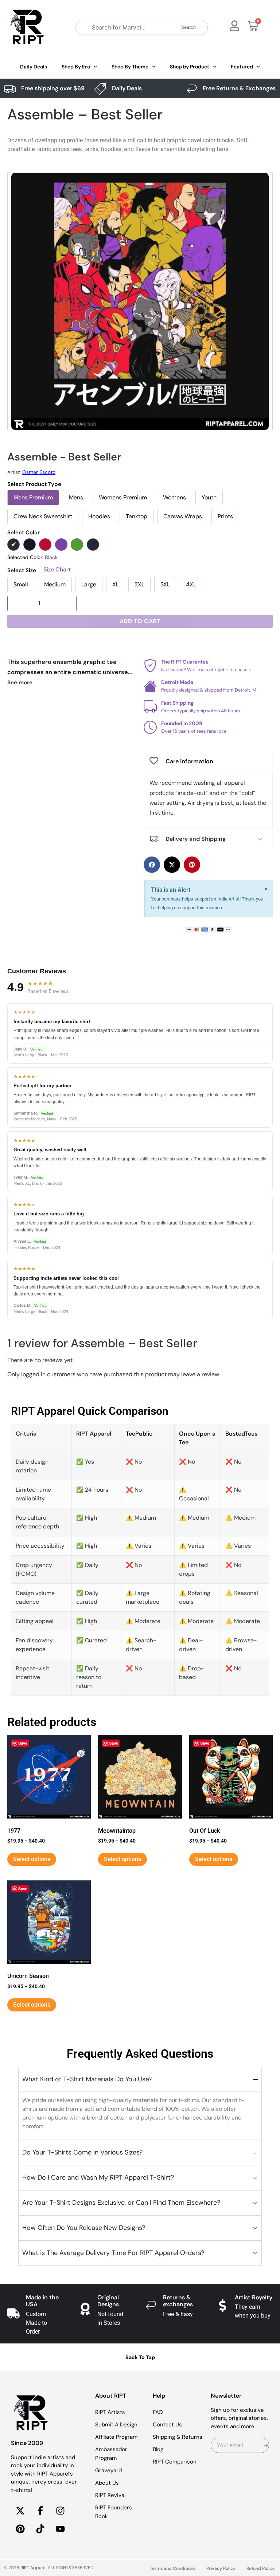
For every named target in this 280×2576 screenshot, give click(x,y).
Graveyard (108, 2470)
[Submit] (266, 2445)
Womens (174, 497)
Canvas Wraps (183, 516)
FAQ (158, 2412)
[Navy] (93, 545)
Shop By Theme (130, 67)
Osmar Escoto (39, 472)
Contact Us (167, 2425)
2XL (139, 584)
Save (23, 1743)
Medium (55, 584)
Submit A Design (116, 2425)
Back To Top (140, 2357)
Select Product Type (34, 484)
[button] (152, 865)
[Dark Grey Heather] (30, 545)
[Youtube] (60, 2529)
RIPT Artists (110, 2412)
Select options (32, 1859)
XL (116, 584)
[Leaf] (77, 545)
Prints (225, 516)
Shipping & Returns (178, 2437)
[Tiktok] (40, 2529)
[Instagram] (60, 2510)
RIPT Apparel (34, 2568)
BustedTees (241, 1434)
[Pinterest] (20, 2529)
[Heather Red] (45, 545)
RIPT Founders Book (114, 2512)
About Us (107, 2483)
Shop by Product (190, 67)
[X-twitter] (20, 2510)
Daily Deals (34, 67)
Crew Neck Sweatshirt (43, 516)
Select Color (24, 533)
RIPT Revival (110, 2495)
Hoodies (99, 516)
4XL (191, 584)
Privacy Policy (221, 2568)
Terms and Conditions (173, 2568)
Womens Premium (123, 497)
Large (89, 584)
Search (188, 27)
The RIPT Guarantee (185, 662)
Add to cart (140, 621)
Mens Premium (33, 497)
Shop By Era (76, 67)
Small (21, 584)
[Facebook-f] (40, 2510)
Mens (76, 497)
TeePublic (139, 1434)
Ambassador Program (111, 2454)
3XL (165, 584)
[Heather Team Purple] (61, 545)
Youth (209, 497)
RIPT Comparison (175, 2462)
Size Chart (57, 570)
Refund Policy (260, 2568)
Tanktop (137, 516)
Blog (158, 2449)
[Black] (13, 545)
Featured (242, 67)
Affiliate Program (116, 2437)
